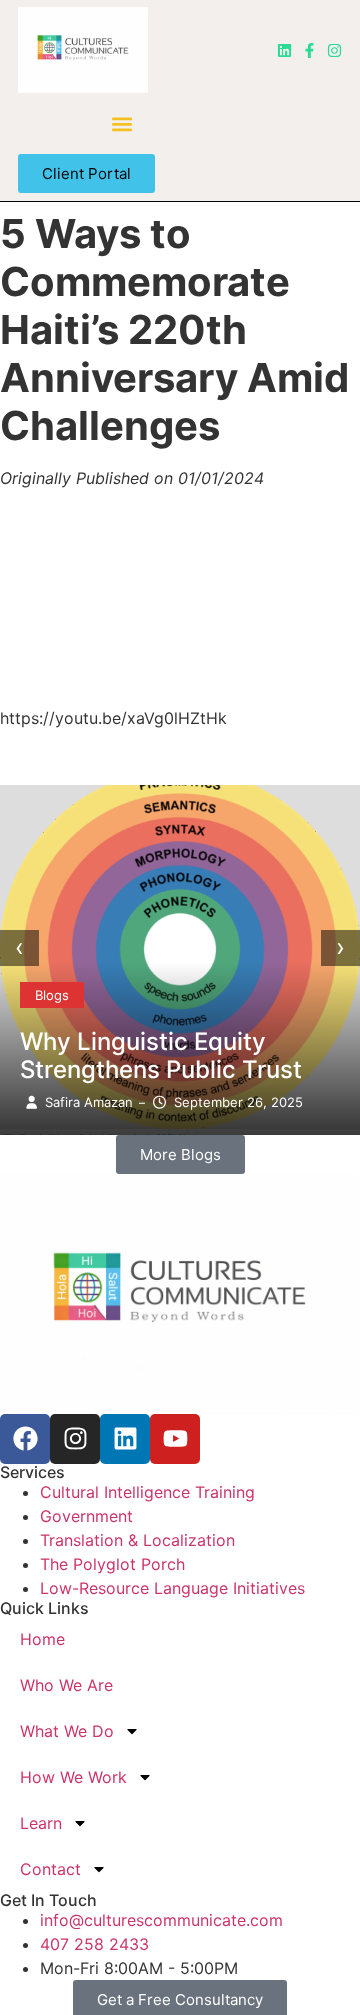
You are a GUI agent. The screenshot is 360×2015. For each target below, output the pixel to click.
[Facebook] (25, 1439)
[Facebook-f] (309, 50)
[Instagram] (334, 50)
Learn (41, 1823)
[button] (122, 123)
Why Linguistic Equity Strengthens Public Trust (161, 1055)
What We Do (67, 1731)
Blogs (52, 995)
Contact (50, 1869)
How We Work (73, 1777)
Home (42, 1639)
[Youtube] (175, 1439)
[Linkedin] (284, 50)
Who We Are (66, 1685)
